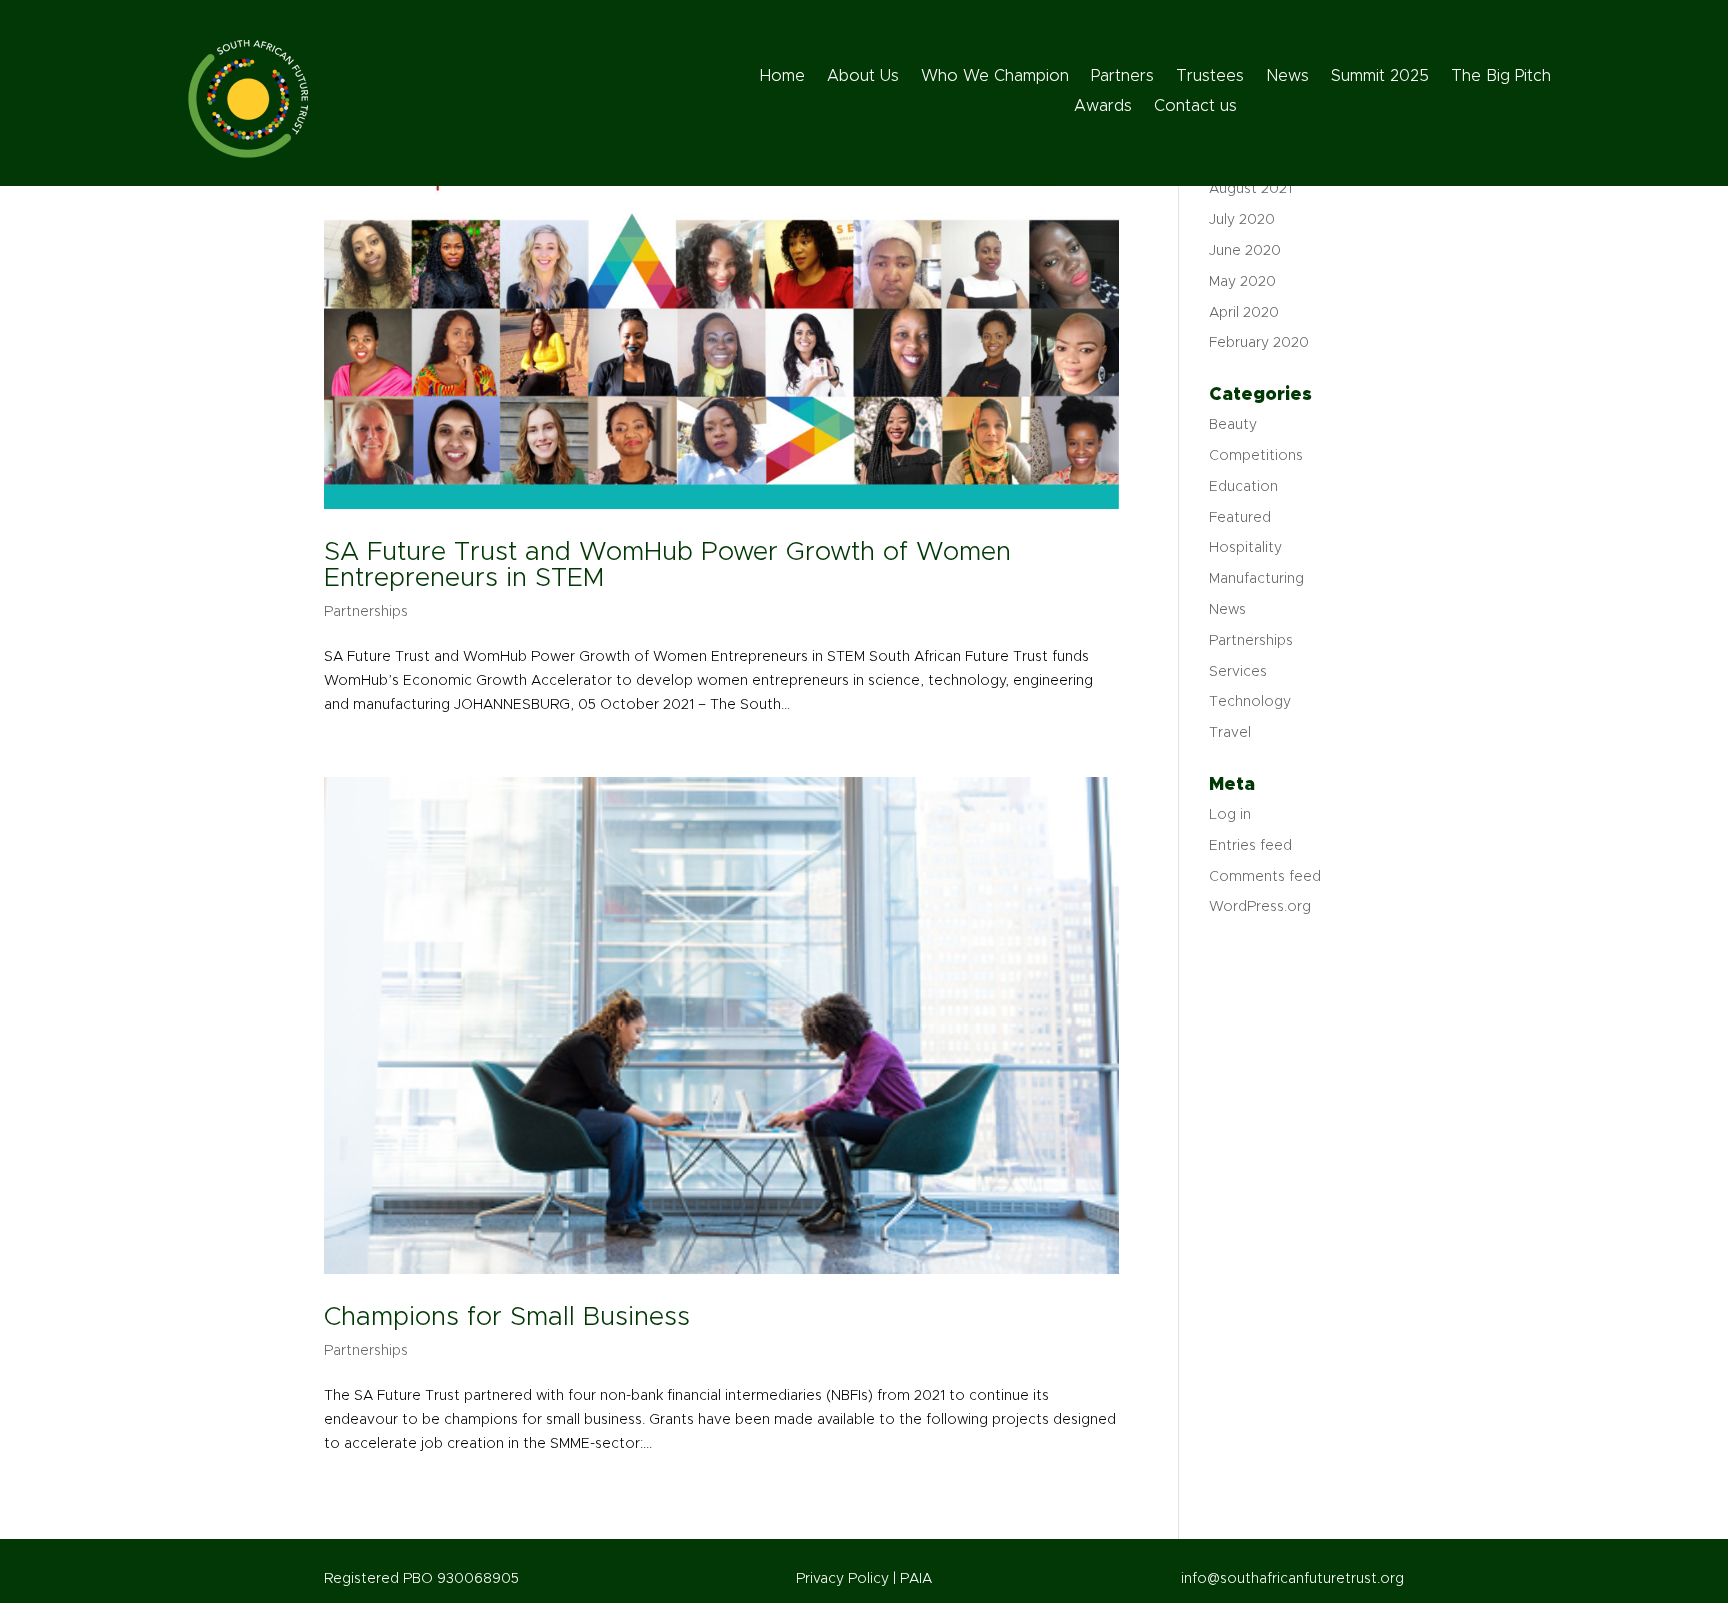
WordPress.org (1260, 907)
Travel (1230, 733)
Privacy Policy (844, 1579)
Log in (1230, 815)
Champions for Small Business (507, 1317)
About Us (863, 76)
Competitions (1256, 456)
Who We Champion (995, 76)
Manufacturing (1256, 579)
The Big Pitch (1501, 76)
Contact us (1195, 106)
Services (1238, 672)
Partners (1122, 76)
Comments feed (1265, 877)
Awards (1103, 106)
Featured (1240, 518)
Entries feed (1250, 846)
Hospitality (1245, 548)
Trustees (1210, 76)
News (1287, 76)
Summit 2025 (1380, 76)
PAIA (916, 1579)
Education (1243, 487)
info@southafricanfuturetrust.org (1292, 1579)
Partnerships (366, 612)
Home (782, 76)
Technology (1250, 702)
